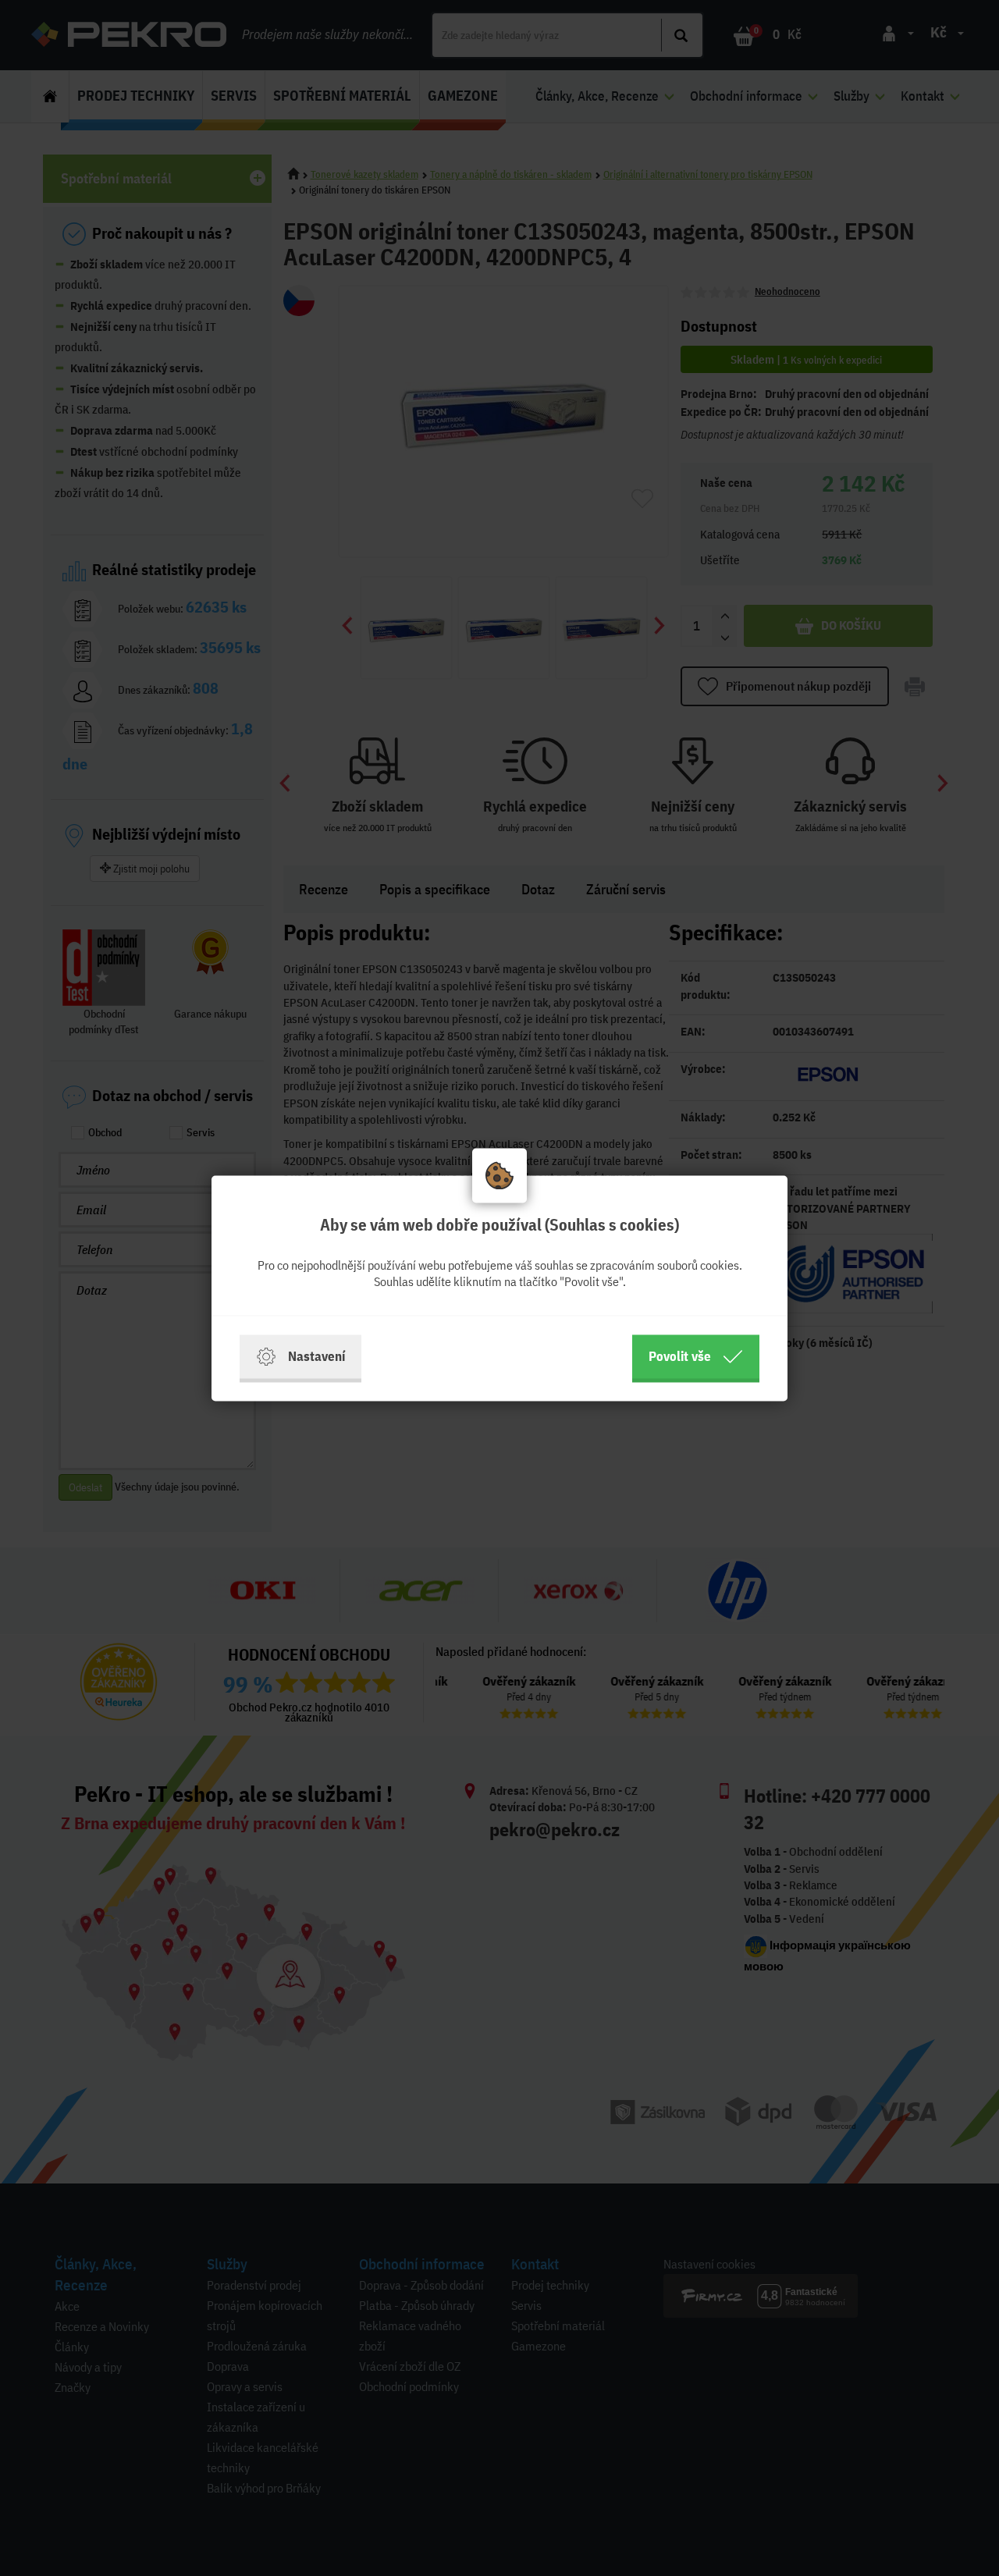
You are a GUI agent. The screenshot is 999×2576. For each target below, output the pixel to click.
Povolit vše (680, 1356)
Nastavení (316, 1356)
